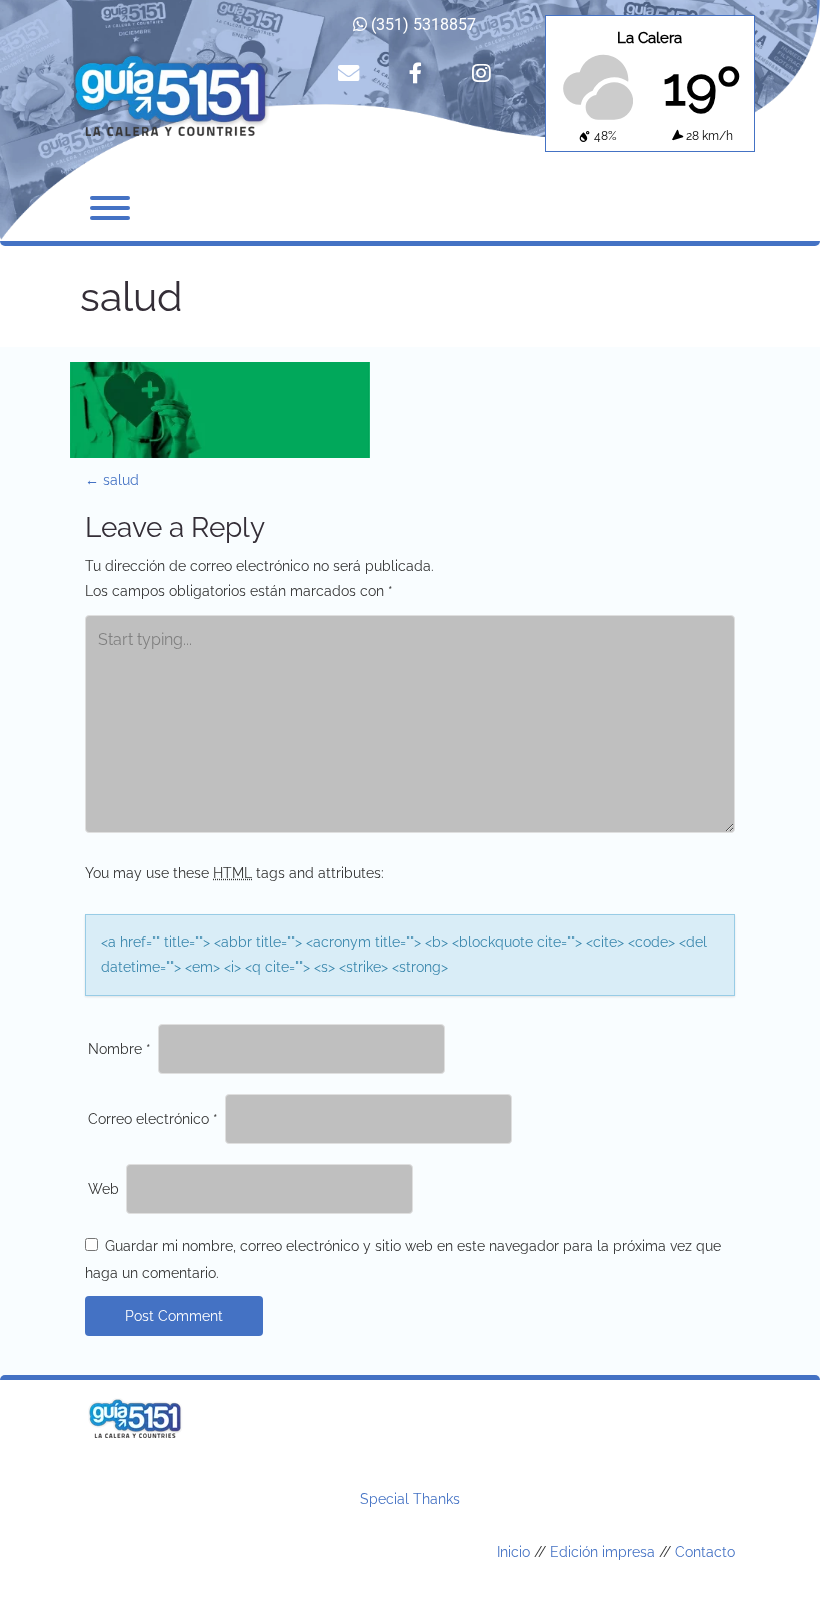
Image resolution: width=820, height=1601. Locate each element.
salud (112, 480)
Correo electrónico (153, 1119)
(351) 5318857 (421, 24)
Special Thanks (410, 1499)
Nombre (119, 1049)
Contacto (705, 1552)
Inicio (513, 1552)
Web (103, 1189)
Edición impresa (602, 1552)
